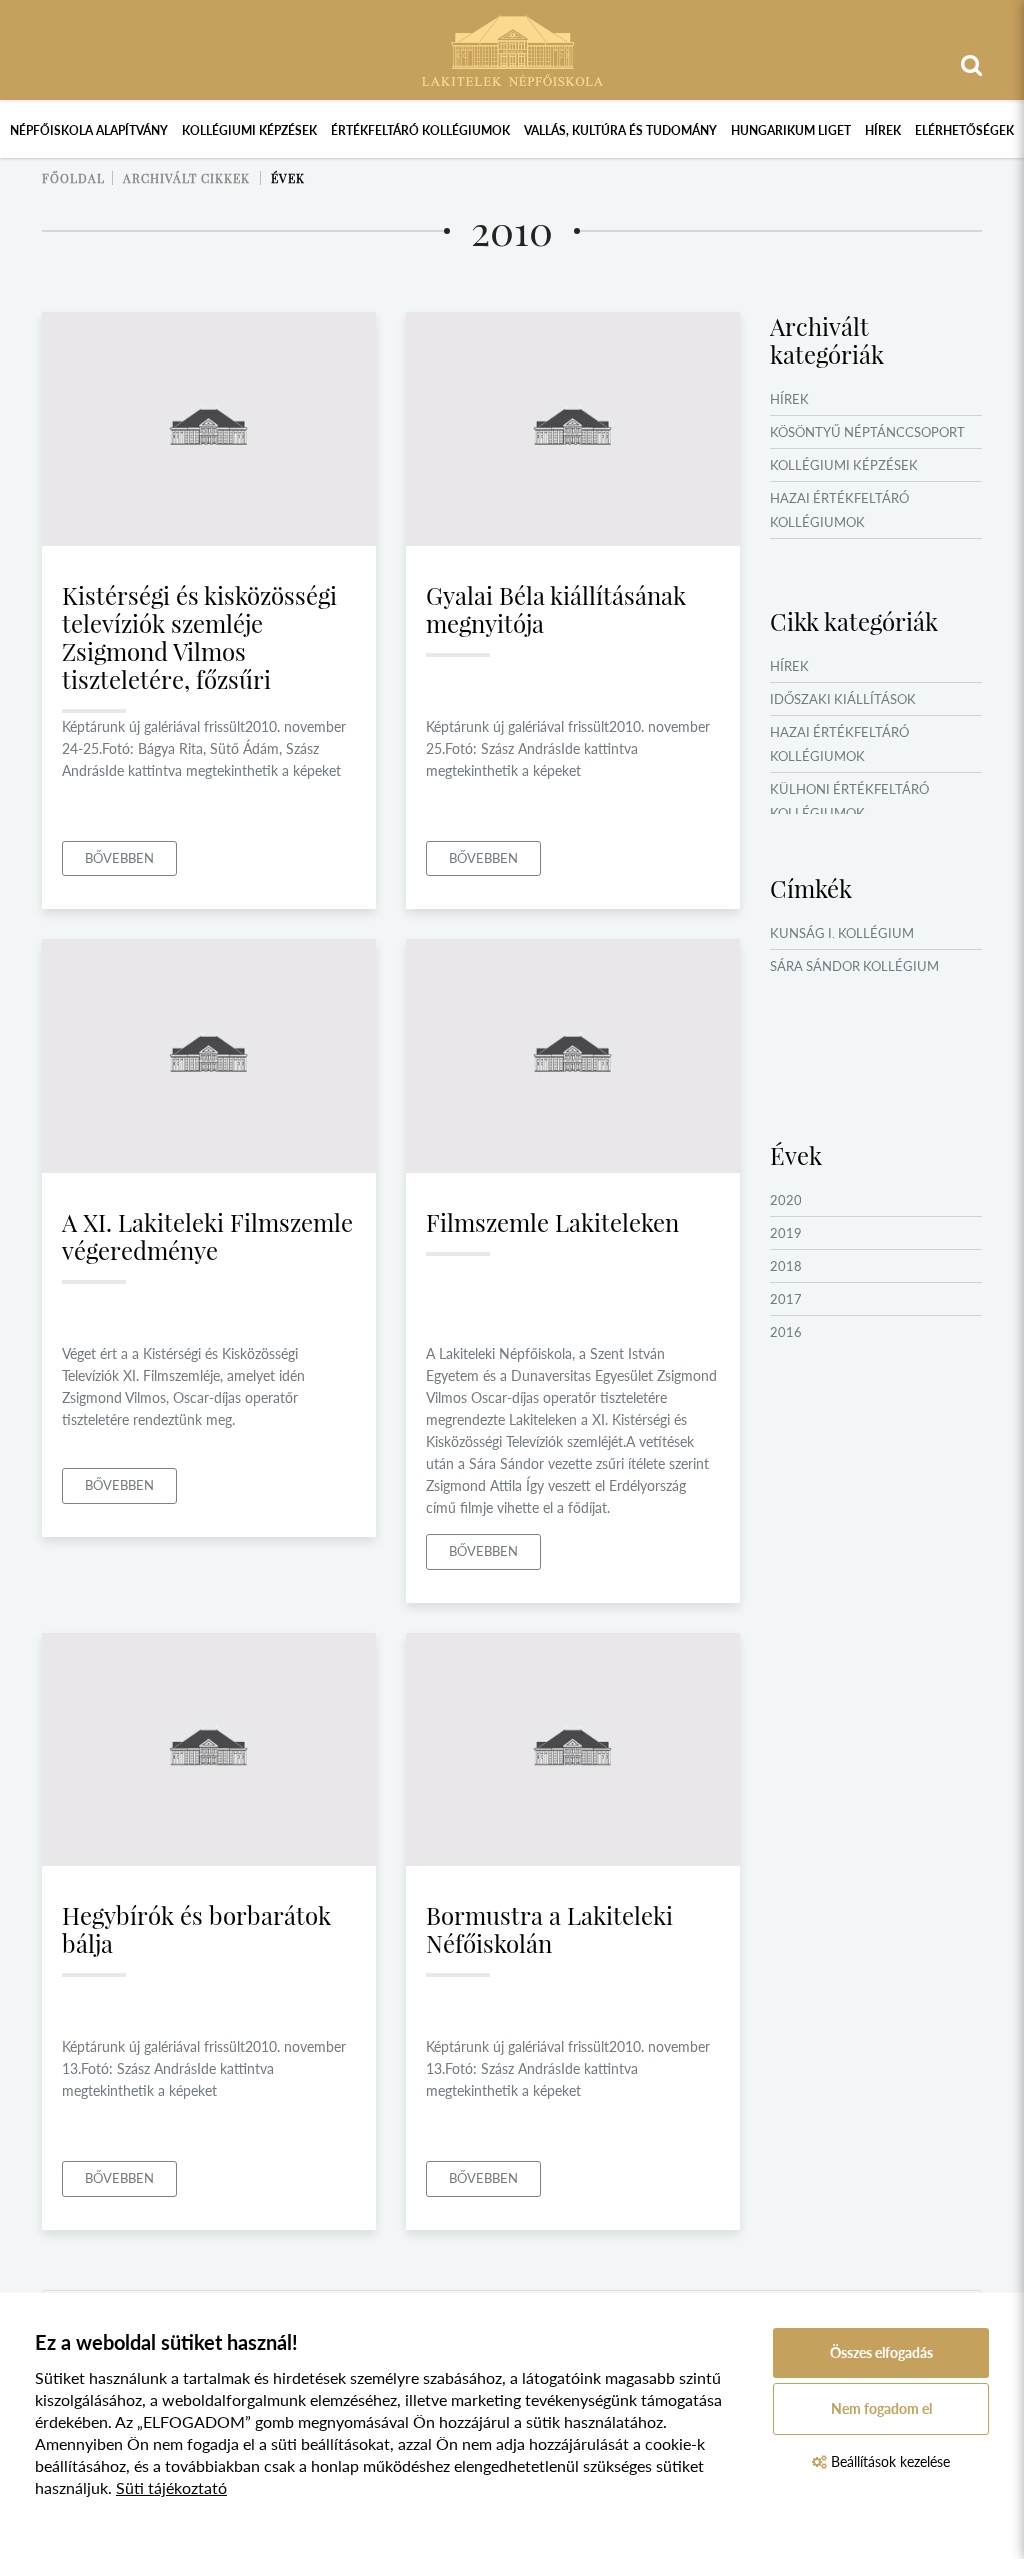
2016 (786, 1332)
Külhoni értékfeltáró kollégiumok (849, 801)
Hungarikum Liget (791, 130)
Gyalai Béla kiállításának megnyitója (556, 609)
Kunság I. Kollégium (842, 933)
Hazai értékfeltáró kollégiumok (839, 510)
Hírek (883, 130)
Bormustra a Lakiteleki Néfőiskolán (549, 1929)
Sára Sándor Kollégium (854, 966)
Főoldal (73, 178)
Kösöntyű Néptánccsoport (867, 432)
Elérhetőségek (964, 130)
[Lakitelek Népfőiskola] (512, 48)
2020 (786, 1200)
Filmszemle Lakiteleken (552, 1222)
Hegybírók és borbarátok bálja (196, 1929)
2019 (786, 1233)
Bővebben (119, 858)
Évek (288, 178)
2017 (786, 1299)
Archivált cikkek (186, 178)
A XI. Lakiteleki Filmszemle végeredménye (207, 1236)
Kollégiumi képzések (249, 130)
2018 (786, 1266)
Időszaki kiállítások (843, 699)
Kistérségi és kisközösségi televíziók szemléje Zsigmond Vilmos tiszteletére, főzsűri (199, 637)
